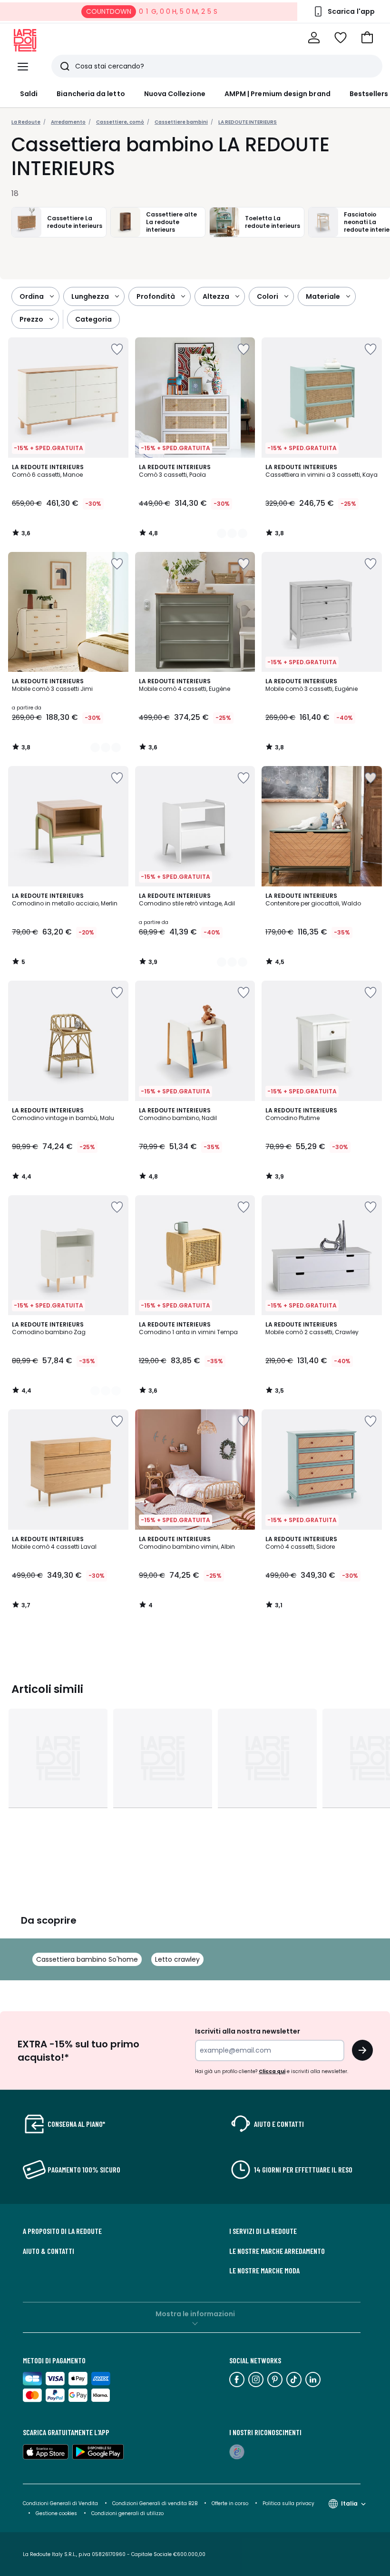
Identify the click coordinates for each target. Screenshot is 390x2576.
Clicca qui (272, 2071)
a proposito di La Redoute (62, 2231)
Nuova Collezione (175, 94)
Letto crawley (177, 1959)
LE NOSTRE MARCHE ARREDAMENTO (277, 2251)
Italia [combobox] (349, 2503)
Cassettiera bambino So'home (87, 1959)
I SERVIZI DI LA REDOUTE (263, 2231)
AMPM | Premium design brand (278, 94)
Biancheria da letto (91, 94)
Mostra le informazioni (195, 2314)
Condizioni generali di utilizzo (127, 2513)
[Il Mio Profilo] (314, 38)
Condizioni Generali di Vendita (60, 2503)
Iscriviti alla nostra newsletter (248, 2031)
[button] (367, 38)
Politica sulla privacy (288, 2503)
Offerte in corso (230, 2503)
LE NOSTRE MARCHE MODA (264, 2271)
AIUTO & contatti (49, 2251)
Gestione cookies (56, 2513)
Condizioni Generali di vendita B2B (155, 2503)
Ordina (32, 296)
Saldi (29, 94)
